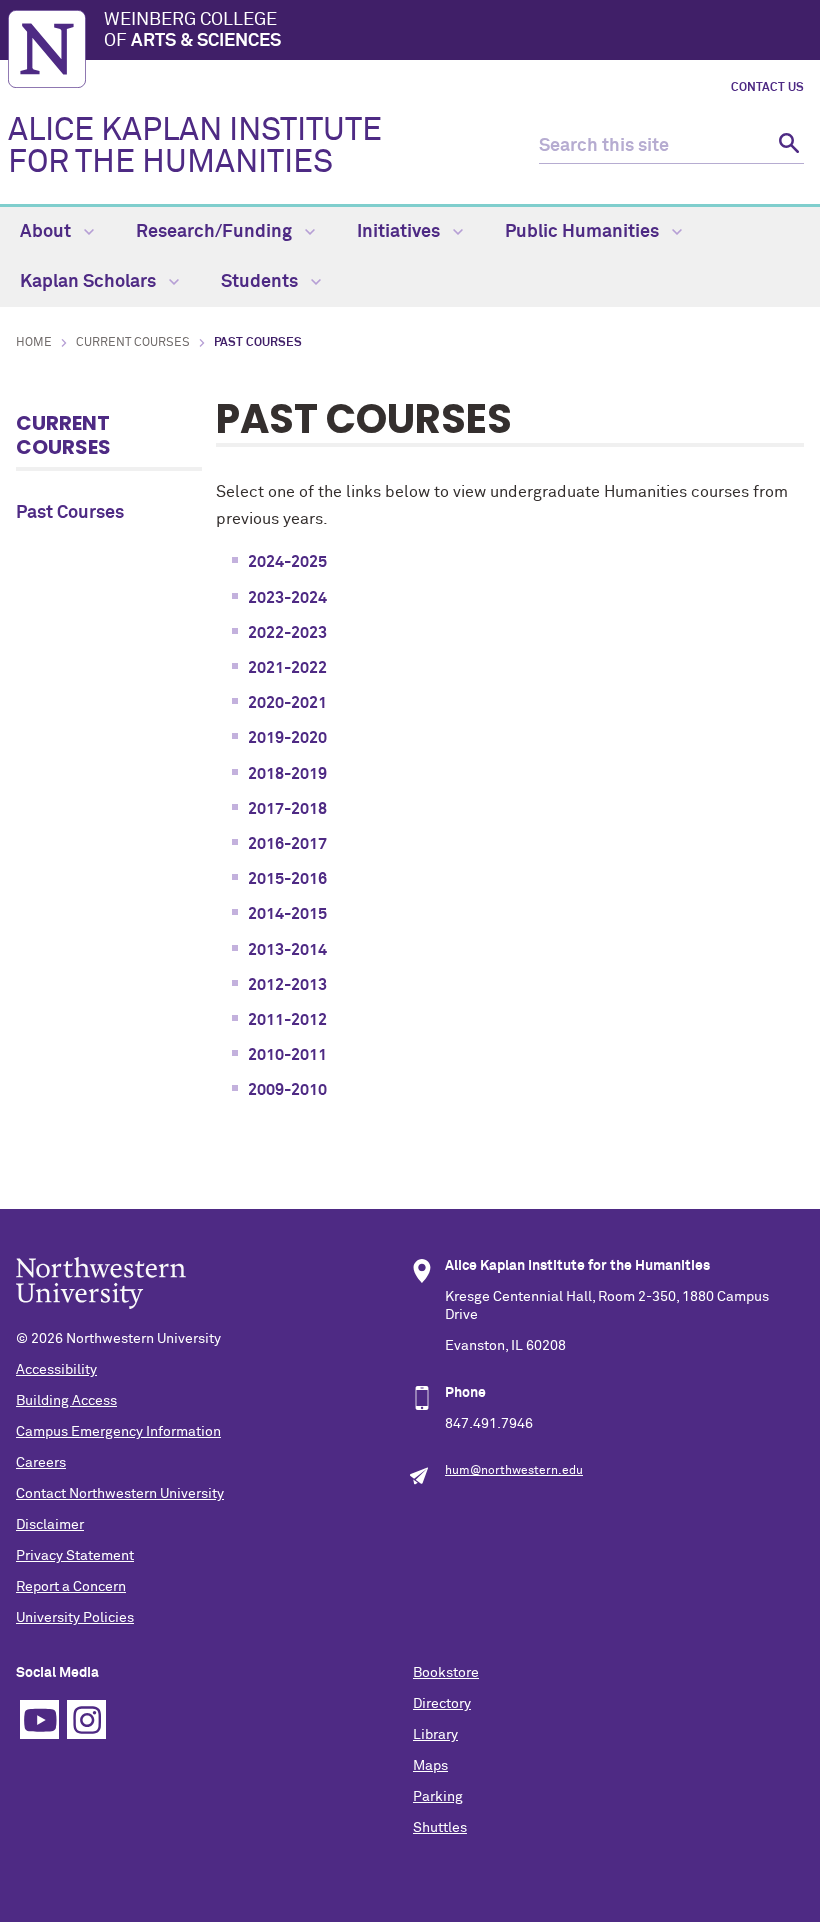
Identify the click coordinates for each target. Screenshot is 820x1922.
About (47, 232)
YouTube (39, 1719)
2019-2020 (287, 738)
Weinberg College (192, 31)
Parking (438, 1797)
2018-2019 (287, 774)
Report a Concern (71, 1587)
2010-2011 (287, 1055)
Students (261, 282)
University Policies (75, 1618)
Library (435, 1735)
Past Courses (70, 513)
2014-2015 (287, 914)
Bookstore (446, 1673)
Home (34, 343)
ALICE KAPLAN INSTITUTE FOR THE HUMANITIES (195, 147)
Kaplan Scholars (90, 282)
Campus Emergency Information (118, 1432)
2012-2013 (287, 985)
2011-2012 (287, 1020)
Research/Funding (216, 232)
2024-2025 (287, 562)
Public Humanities (584, 232)
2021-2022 (287, 668)
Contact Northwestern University (120, 1494)
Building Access (66, 1401)
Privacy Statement (75, 1556)
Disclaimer (50, 1525)
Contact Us (767, 88)
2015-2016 (287, 879)
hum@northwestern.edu (514, 1471)
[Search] (786, 146)
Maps (430, 1766)
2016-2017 (287, 844)
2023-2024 (287, 598)
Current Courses (133, 343)
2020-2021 (287, 703)
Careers (41, 1463)
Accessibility (56, 1370)
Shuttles (440, 1828)
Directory (442, 1704)
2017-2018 (287, 809)
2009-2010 (287, 1090)
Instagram (86, 1719)
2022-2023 (287, 633)
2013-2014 (287, 950)
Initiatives (400, 232)
